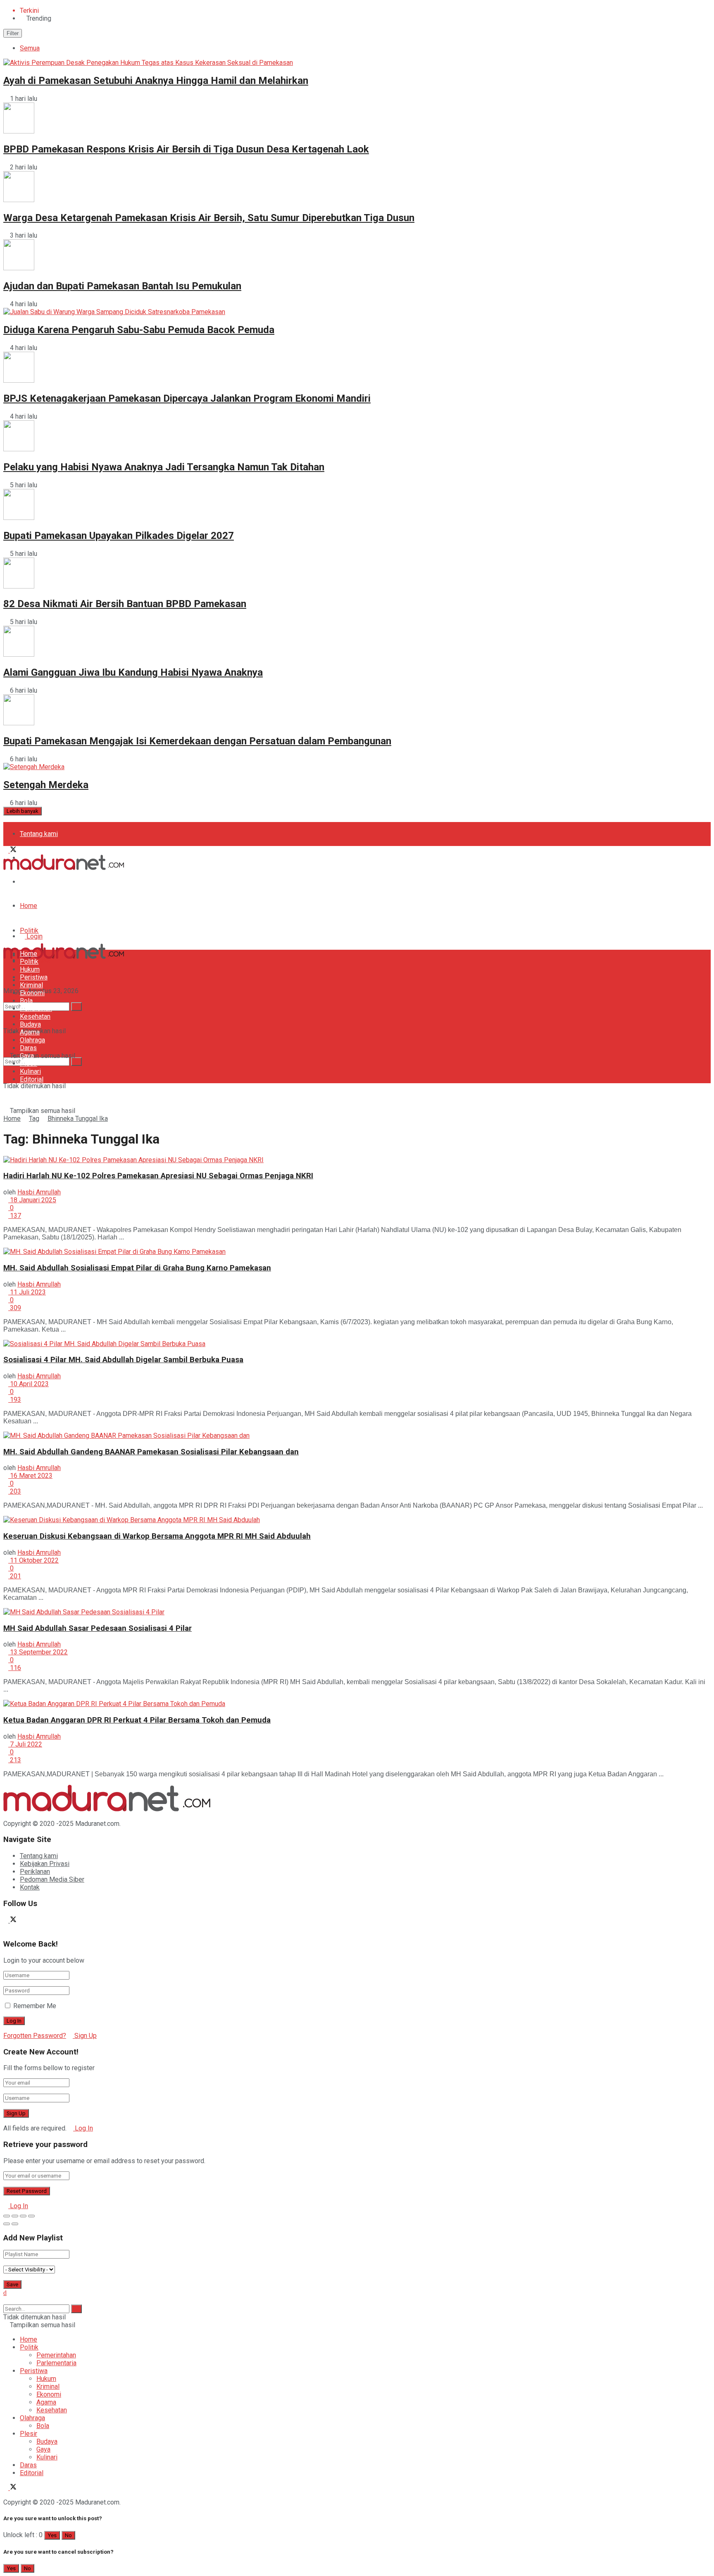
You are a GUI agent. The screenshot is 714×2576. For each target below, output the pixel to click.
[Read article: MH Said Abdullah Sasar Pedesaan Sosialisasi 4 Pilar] (357, 1612)
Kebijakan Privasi (45, 1864)
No (68, 2535)
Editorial (32, 1079)
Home (29, 906)
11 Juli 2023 (27, 1292)
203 (15, 1491)
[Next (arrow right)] (15, 2224)
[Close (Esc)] (7, 2216)
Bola (26, 1001)
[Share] (15, 2216)
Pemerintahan (56, 2355)
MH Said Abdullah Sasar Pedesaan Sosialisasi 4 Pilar (98, 1628)
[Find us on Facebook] (7, 850)
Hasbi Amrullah (39, 1192)
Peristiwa (34, 977)
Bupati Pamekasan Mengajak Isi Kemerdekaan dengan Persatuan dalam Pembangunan (197, 741)
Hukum (30, 969)
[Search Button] (76, 1062)
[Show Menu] (6, 931)
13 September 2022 (38, 1652)
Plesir (29, 1064)
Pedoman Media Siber (52, 882)
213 (15, 1760)
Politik (29, 931)
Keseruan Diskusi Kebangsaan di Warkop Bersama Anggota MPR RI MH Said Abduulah (157, 1536)
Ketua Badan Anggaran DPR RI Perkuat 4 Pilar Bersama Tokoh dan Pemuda (137, 1720)
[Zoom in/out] (31, 2216)
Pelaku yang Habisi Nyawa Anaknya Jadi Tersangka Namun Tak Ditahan (164, 467)
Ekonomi (32, 993)
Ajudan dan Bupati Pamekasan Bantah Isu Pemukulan (122, 286)
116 (15, 1668)
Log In (83, 2128)
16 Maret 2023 (30, 1476)
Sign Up (85, 2036)
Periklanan (35, 1872)
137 (15, 1216)
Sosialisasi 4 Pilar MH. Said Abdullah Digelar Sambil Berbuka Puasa (123, 1360)
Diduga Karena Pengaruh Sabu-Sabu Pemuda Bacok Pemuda (139, 330)
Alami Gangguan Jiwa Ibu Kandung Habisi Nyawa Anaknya (133, 672)
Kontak (30, 1887)
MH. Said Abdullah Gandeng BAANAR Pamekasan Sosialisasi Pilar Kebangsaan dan (151, 1452)
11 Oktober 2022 (33, 1560)
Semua (30, 48)
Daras (28, 1048)
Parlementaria (56, 2363)
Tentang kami (39, 834)
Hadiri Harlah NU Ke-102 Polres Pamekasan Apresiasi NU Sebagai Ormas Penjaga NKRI (158, 1176)
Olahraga (32, 1040)
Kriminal (31, 985)
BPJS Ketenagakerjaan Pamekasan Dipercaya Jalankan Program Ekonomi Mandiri (187, 398)
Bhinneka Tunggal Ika (78, 1119)
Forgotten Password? (35, 2036)
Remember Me (35, 2006)
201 (15, 1576)
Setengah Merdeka (46, 785)
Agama (30, 1032)
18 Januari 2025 (32, 1200)
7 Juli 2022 (25, 1744)
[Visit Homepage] (64, 868)
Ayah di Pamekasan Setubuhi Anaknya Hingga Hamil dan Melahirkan (156, 81)
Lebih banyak (23, 811)
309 (15, 1308)
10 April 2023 (29, 1384)
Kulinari (30, 1071)
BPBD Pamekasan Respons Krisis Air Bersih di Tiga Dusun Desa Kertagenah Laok (186, 149)
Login (34, 936)
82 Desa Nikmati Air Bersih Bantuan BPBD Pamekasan (125, 604)
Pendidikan (36, 1009)
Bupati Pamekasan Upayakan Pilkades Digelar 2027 (119, 536)
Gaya (27, 1056)
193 (15, 1400)
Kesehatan (35, 1016)
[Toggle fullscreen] (23, 2216)
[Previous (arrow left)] (7, 2224)
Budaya (30, 1024)
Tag (34, 1119)
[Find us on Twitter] (13, 850)
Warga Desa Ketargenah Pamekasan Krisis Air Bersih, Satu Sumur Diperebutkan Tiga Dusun (209, 218)
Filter (13, 33)
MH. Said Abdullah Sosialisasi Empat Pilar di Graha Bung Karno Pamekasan (137, 1268)
